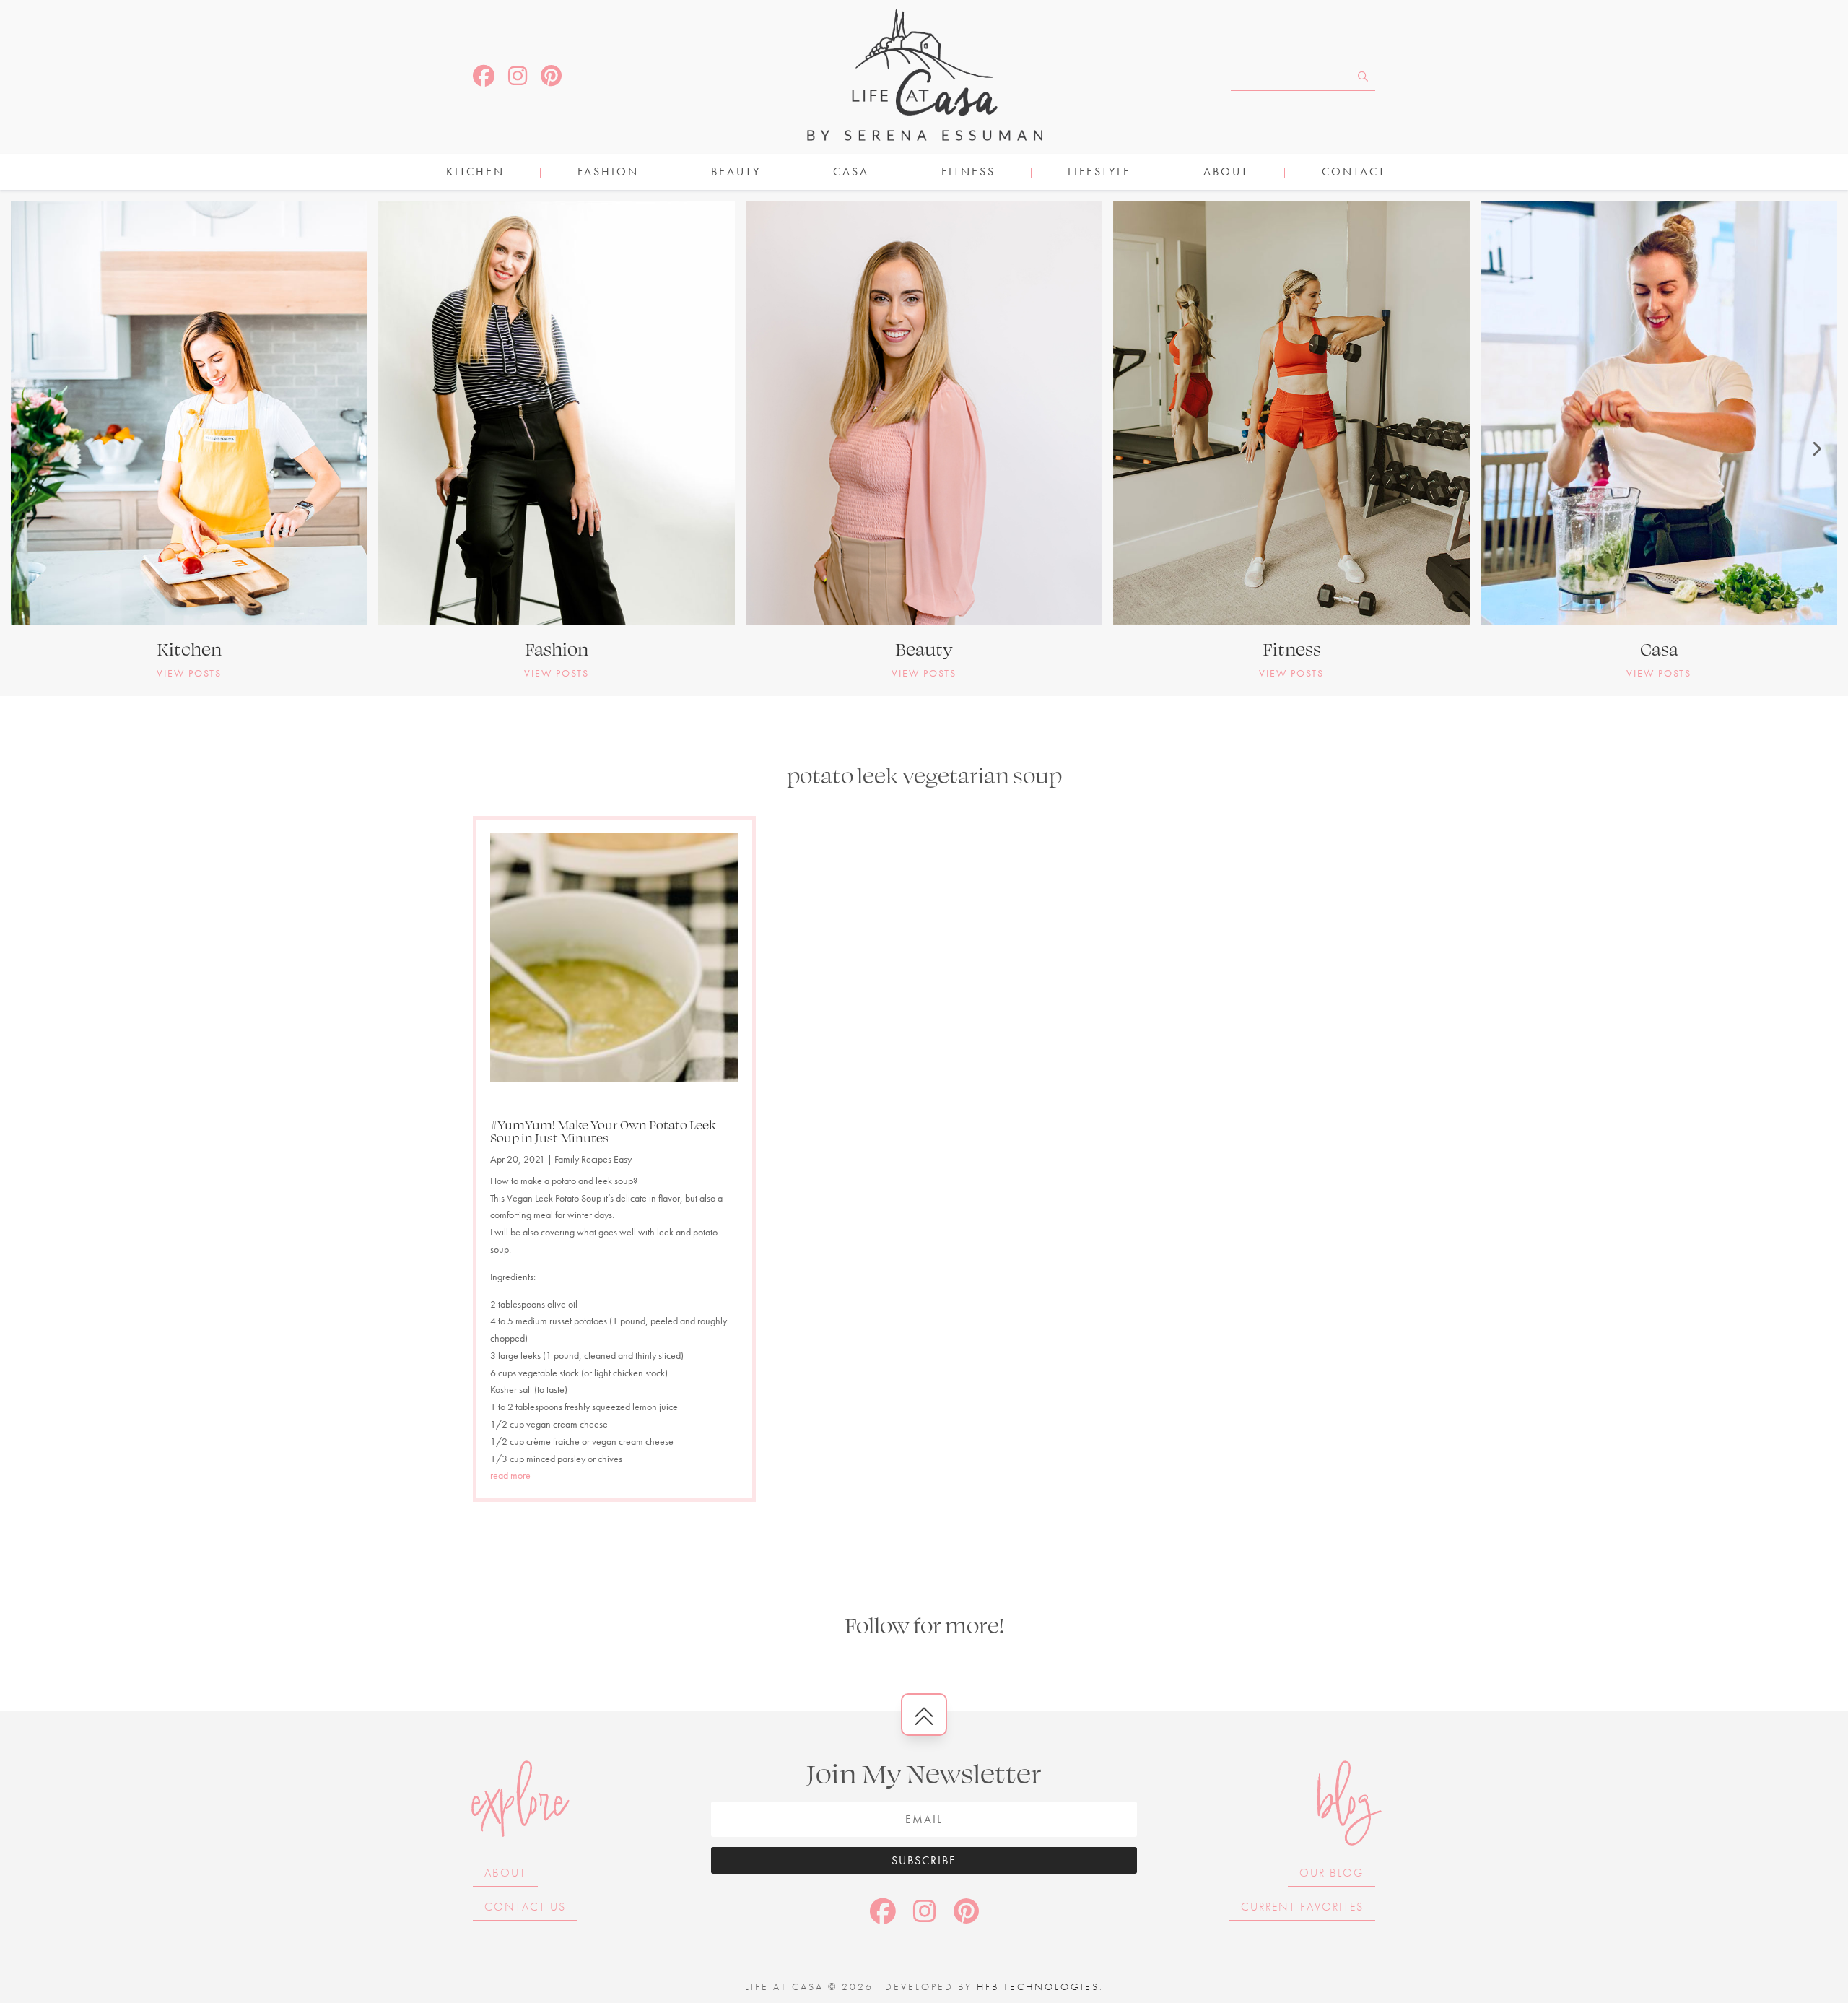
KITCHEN (475, 173)
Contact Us (525, 1907)
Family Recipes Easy (593, 1159)
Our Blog (1331, 1873)
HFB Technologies (1038, 1986)
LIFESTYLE (1099, 173)
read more (510, 1475)
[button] (32, 448)
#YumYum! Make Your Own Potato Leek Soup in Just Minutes (603, 1131)
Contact (1354, 173)
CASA (851, 173)
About (1226, 173)
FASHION (608, 173)
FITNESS (968, 173)
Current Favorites (1302, 1907)
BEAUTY (736, 173)
